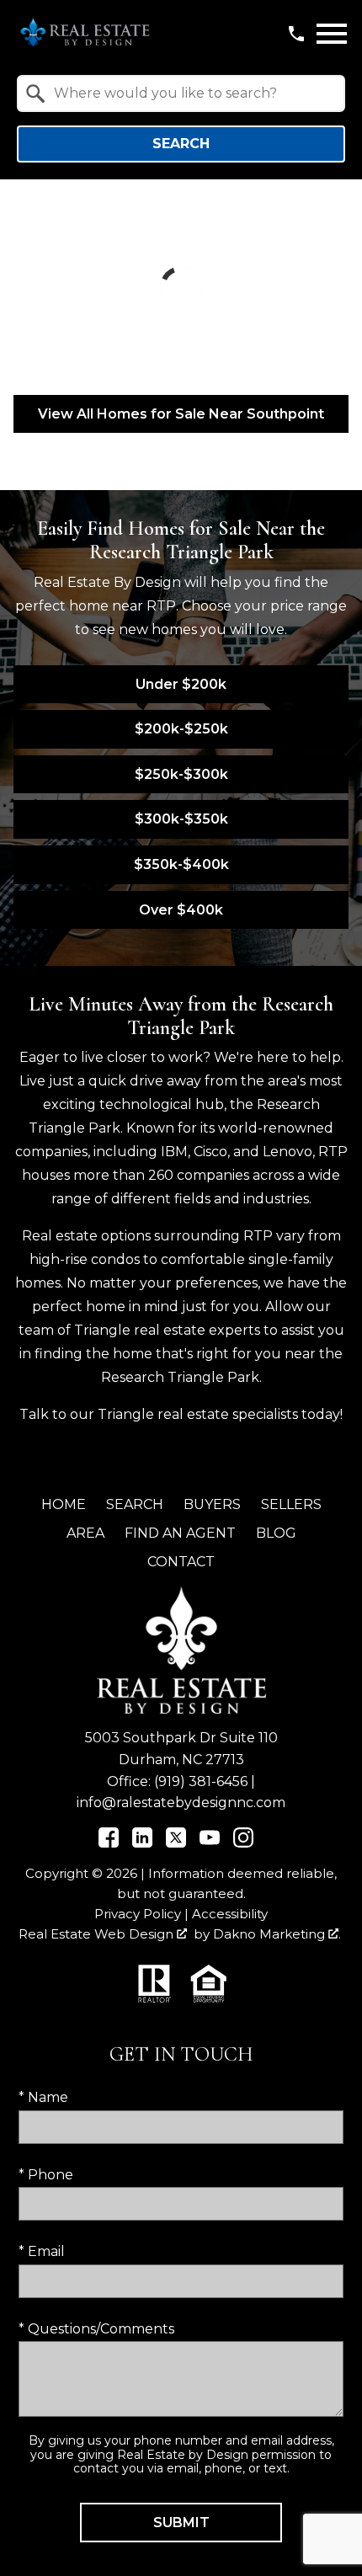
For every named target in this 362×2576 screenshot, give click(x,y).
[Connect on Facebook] (109, 1843)
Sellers (291, 1504)
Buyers (212, 1504)
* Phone (46, 2175)
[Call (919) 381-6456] (296, 34)
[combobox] (181, 93)
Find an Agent (180, 1533)
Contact (181, 1562)
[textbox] (191, 93)
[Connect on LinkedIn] (142, 1843)
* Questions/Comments (96, 2329)
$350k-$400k (181, 864)
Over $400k (181, 910)
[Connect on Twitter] (176, 1843)
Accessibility (230, 1914)
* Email (42, 2251)
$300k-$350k (181, 819)
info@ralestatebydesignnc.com (181, 1803)
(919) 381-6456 (201, 1781)
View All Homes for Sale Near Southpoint (181, 414)
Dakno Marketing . (277, 1934)
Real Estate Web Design (98, 1934)
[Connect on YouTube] (210, 1843)
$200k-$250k (181, 729)
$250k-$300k (181, 774)
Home (64, 1504)
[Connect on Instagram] (243, 1843)
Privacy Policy (138, 1914)
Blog (276, 1533)
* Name (43, 2097)
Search (181, 144)
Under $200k (181, 684)
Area (85, 1533)
